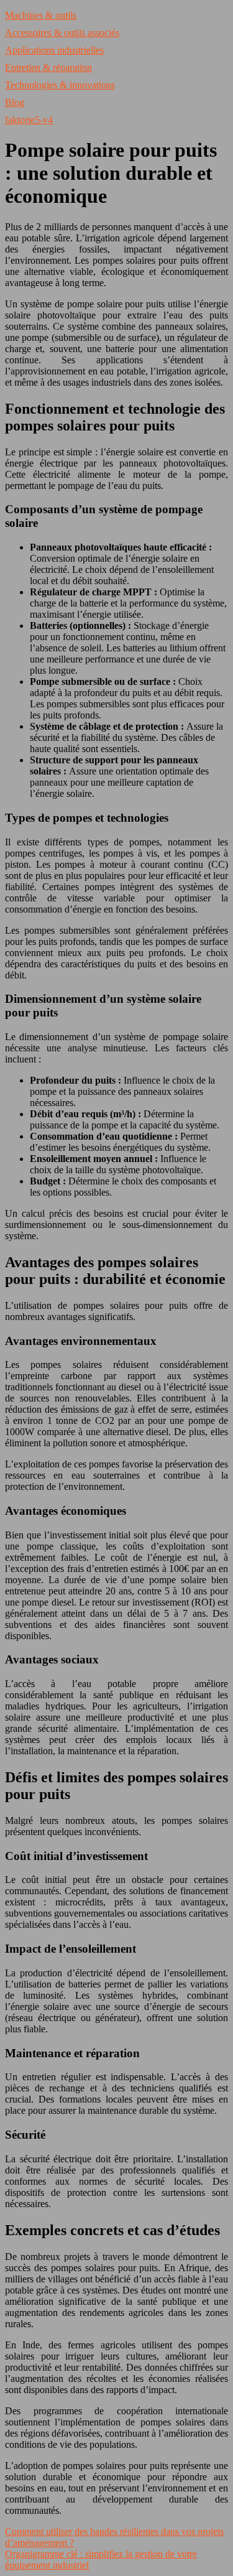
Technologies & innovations (60, 85)
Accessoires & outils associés (62, 33)
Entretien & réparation (48, 67)
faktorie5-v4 (29, 120)
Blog (15, 102)
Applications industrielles (54, 50)
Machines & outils (41, 15)
